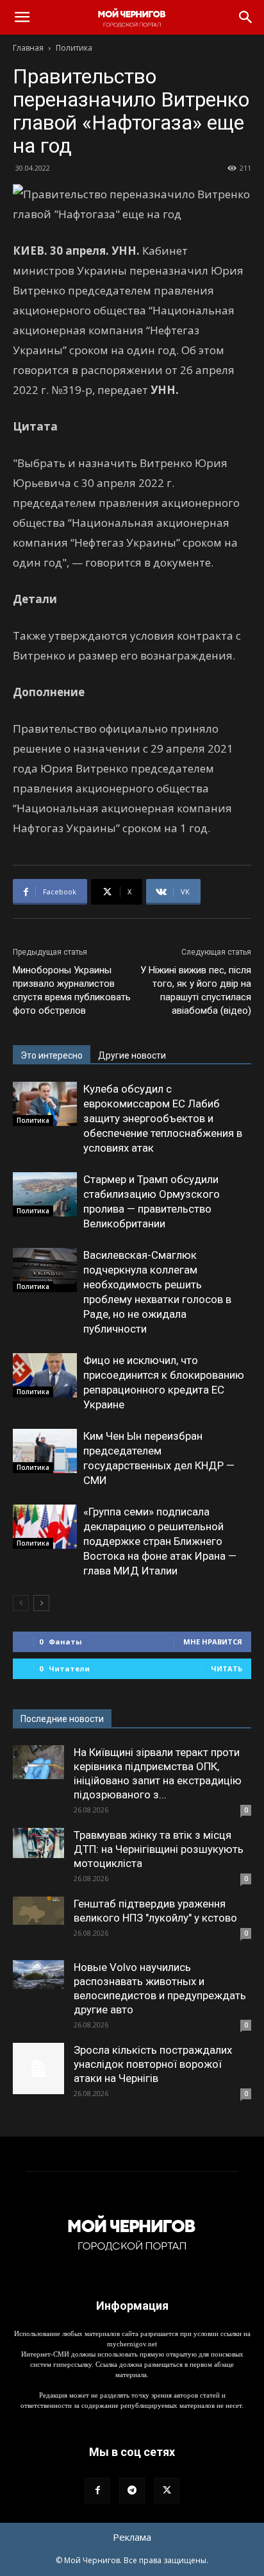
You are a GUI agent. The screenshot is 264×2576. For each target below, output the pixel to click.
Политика (74, 48)
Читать (227, 1668)
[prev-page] (21, 1603)
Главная (28, 48)
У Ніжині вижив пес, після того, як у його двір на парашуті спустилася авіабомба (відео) (196, 990)
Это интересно (52, 1055)
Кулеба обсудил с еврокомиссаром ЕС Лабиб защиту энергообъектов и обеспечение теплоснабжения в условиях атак (163, 1118)
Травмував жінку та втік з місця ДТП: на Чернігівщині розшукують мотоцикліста (159, 1849)
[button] (22, 17)
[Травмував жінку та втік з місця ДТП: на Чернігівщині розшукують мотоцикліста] (38, 1843)
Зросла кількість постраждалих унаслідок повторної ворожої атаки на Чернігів (153, 2064)
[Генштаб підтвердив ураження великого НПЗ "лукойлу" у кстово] (38, 1911)
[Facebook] (97, 2491)
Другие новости (132, 1055)
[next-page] (41, 1603)
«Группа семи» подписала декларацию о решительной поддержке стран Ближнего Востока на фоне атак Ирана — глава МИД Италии (160, 1541)
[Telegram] (132, 2491)
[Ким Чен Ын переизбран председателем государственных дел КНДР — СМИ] (45, 1451)
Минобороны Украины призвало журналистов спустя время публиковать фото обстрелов (72, 990)
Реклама (132, 2537)
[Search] (246, 17)
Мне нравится (213, 1642)
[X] (167, 2491)
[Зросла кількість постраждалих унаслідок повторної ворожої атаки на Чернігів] (38, 2068)
